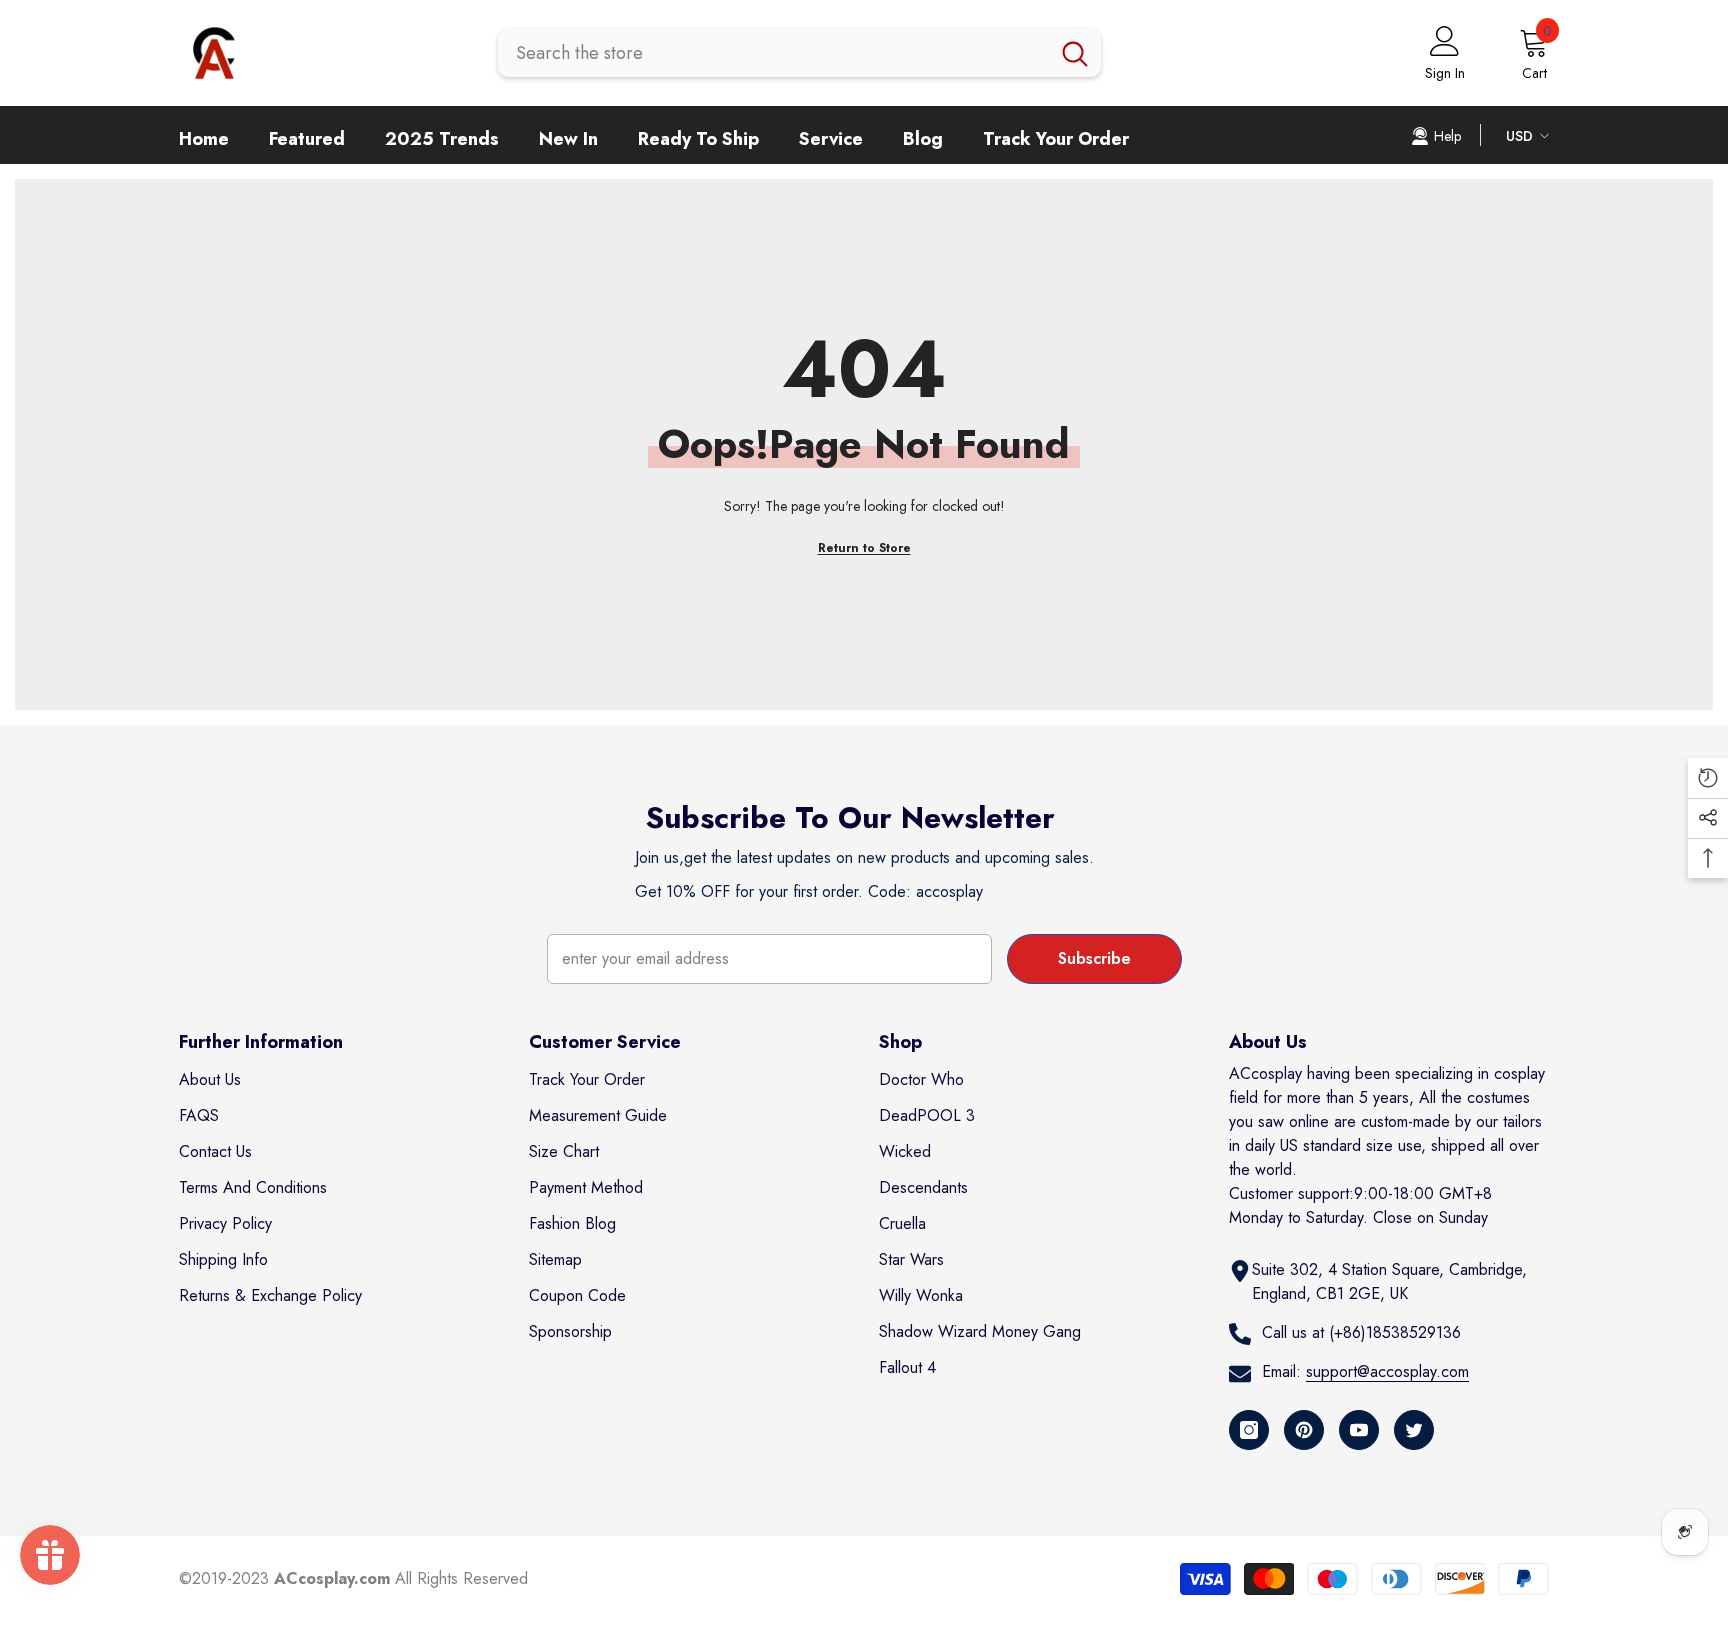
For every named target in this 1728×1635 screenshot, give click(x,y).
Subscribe (1094, 958)
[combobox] (773, 53)
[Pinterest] (1304, 1430)
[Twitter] (1414, 1430)
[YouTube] (1359, 1430)
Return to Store (864, 548)
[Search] (799, 53)
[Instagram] (1249, 1430)
